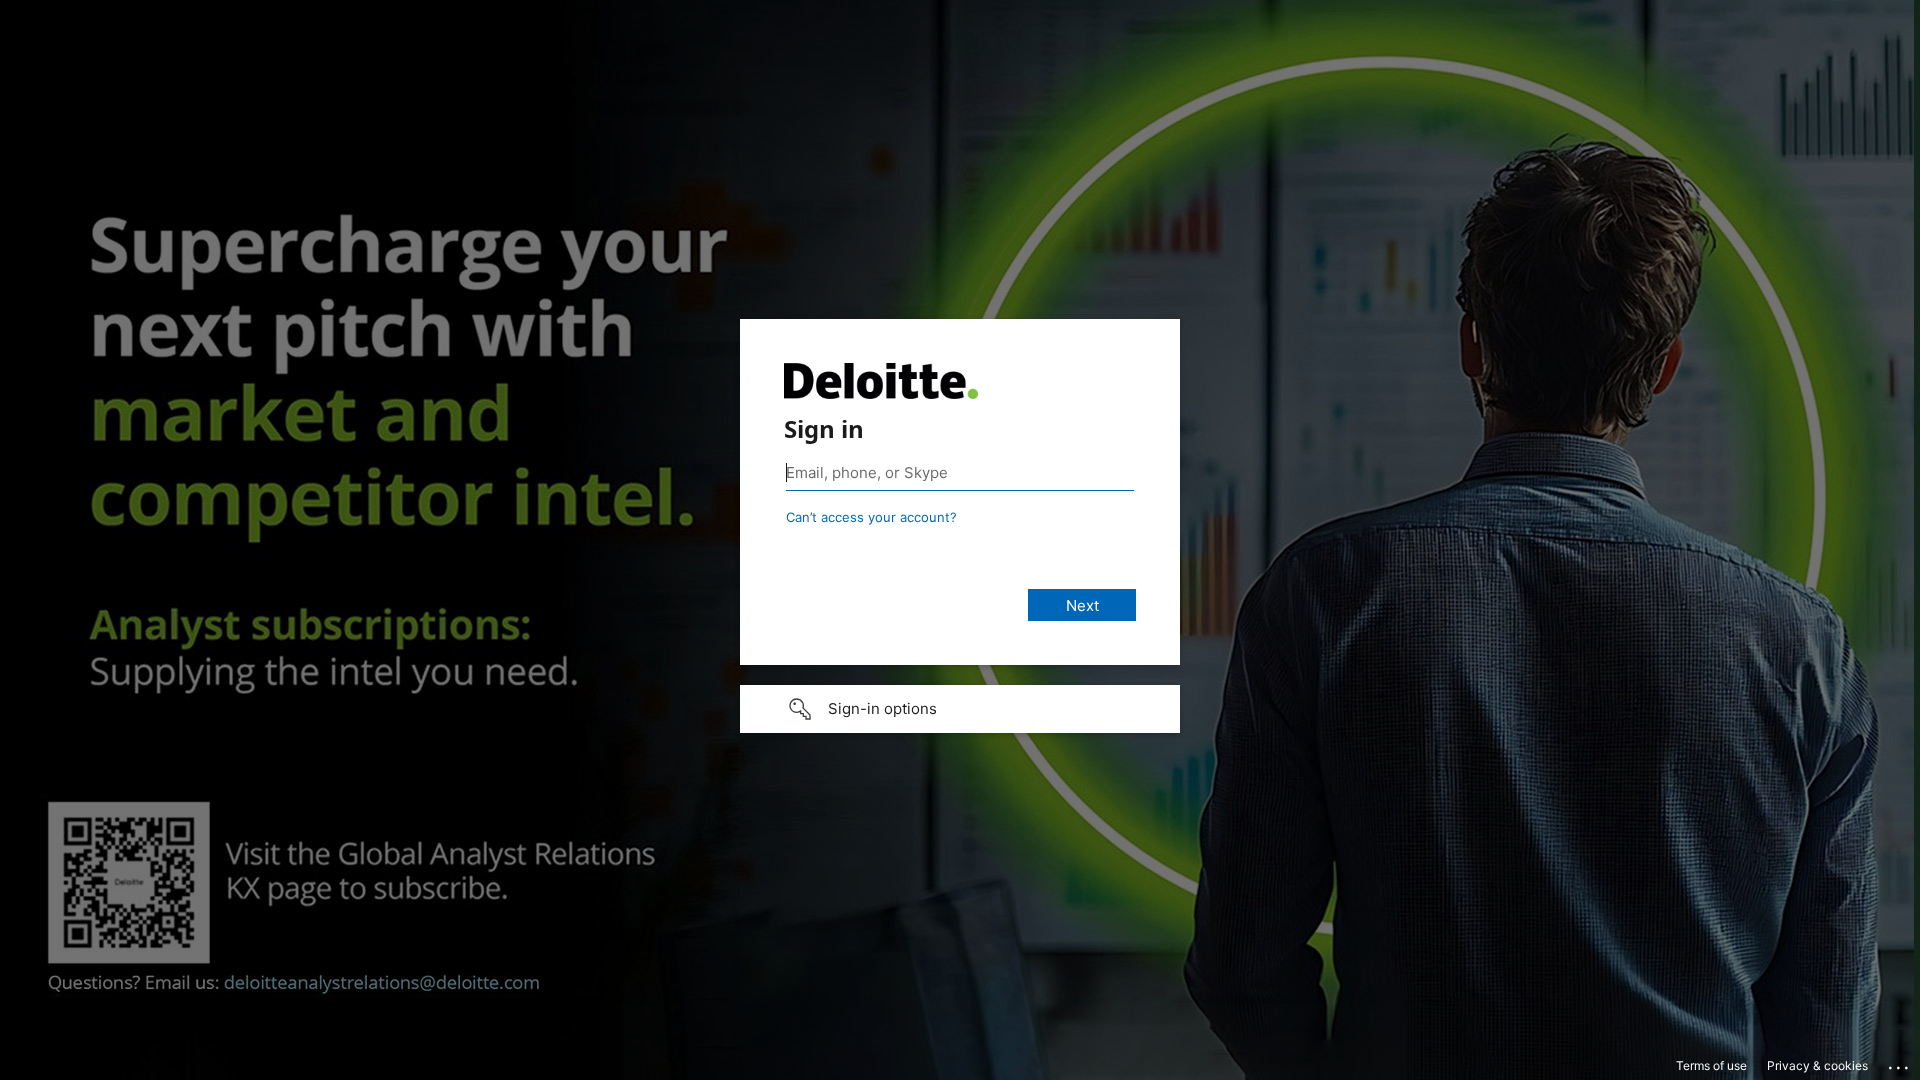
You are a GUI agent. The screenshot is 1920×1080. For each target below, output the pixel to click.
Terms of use (1711, 1065)
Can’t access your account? (871, 517)
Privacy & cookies (1817, 1065)
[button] (960, 709)
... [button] (1900, 1063)
